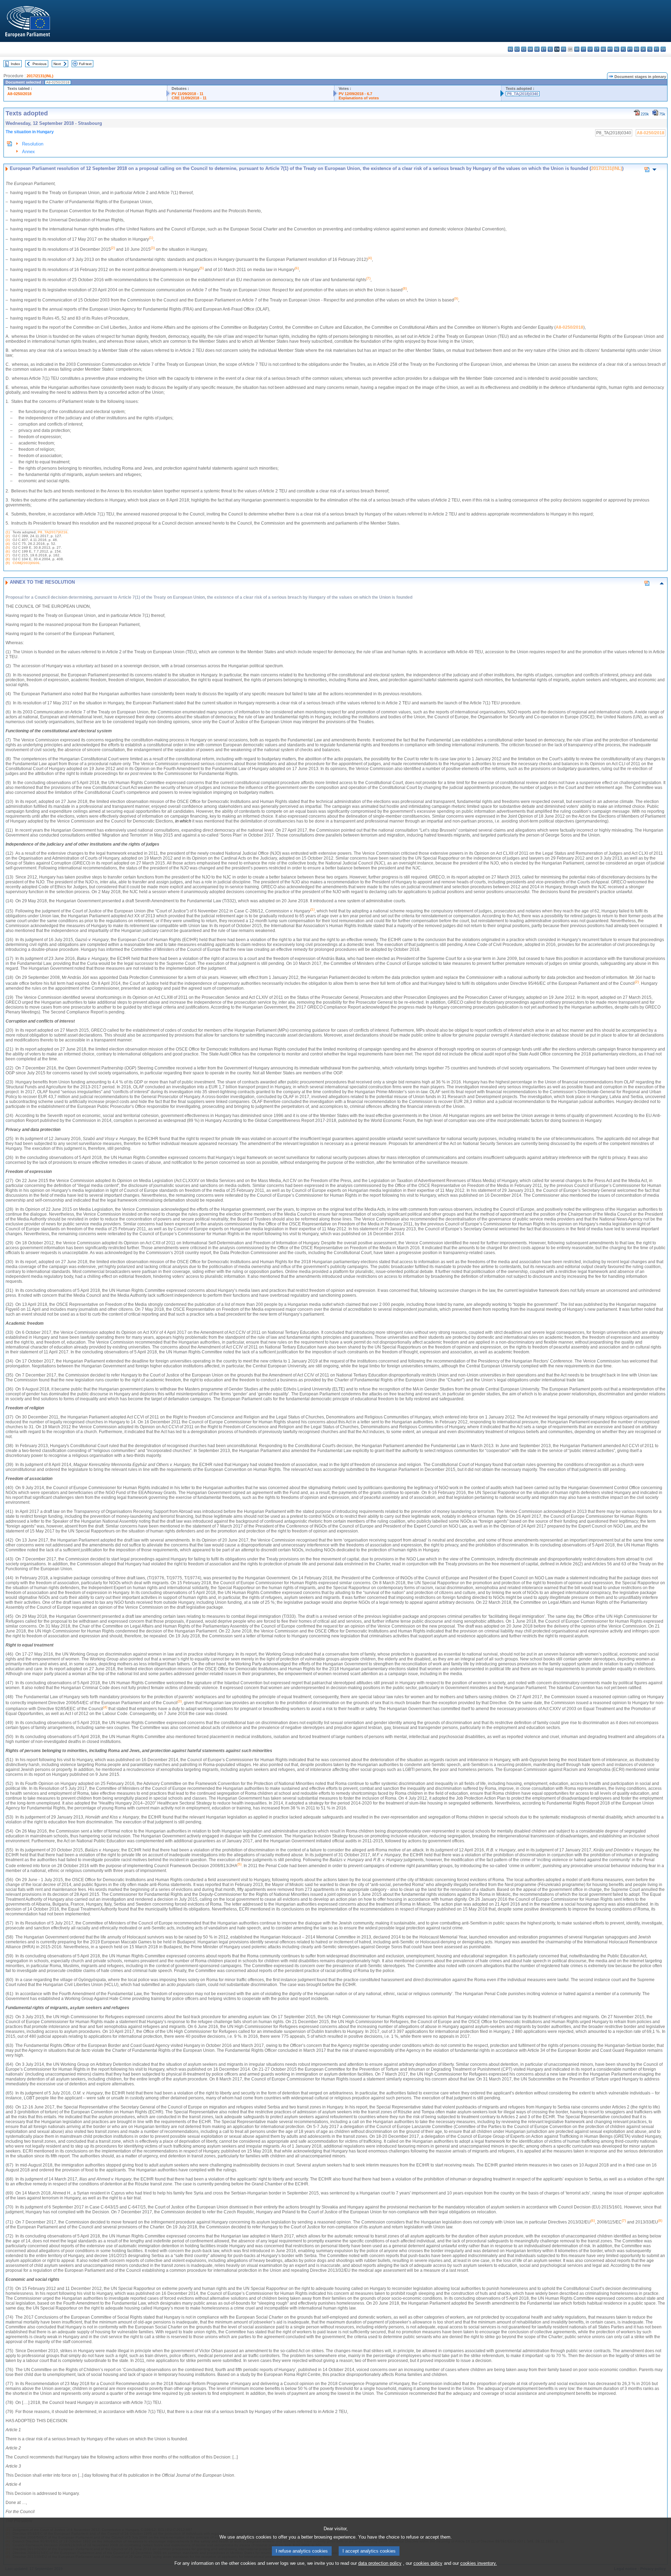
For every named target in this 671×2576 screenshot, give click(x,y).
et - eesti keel (544, 49)
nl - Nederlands (617, 49)
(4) (8, 544)
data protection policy (380, 2563)
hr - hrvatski (577, 49)
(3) (8, 540)
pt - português (630, 49)
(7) (8, 555)
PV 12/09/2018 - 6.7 (355, 94)
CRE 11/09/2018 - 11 (189, 98)
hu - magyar (603, 49)
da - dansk (530, 49)
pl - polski (623, 49)
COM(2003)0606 (26, 563)
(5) (8, 547)
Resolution (33, 144)
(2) (8, 536)
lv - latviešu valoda (590, 49)
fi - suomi (656, 49)
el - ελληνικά (550, 49)
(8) (8, 559)
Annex (28, 152)
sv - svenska (663, 49)
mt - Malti (610, 49)
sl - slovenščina (650, 49)
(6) (8, 551)
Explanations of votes (359, 98)
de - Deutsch (537, 49)
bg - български (510, 49)
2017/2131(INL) (40, 76)
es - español (517, 49)
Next (57, 64)
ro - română (637, 49)
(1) (8, 532)
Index (15, 64)
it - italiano (583, 49)
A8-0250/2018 (19, 94)
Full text (85, 64)
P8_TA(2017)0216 (53, 532)
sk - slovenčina (643, 49)
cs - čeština (524, 49)
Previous (39, 64)
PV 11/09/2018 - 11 (187, 94)
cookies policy (428, 2563)
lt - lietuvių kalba (597, 49)
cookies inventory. (479, 2563)
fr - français (564, 49)
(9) (8, 563)
